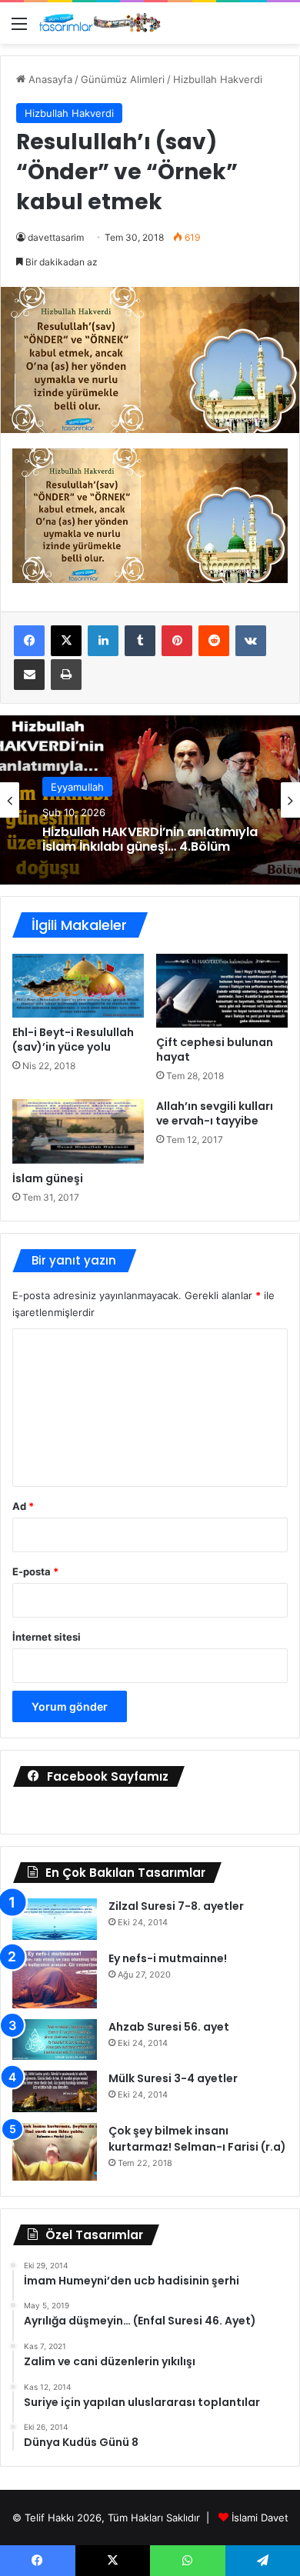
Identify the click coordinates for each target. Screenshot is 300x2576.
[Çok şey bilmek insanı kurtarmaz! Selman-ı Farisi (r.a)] (55, 2152)
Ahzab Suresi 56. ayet (169, 2027)
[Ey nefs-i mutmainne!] (55, 1979)
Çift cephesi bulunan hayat (215, 1050)
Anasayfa (49, 79)
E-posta (35, 1571)
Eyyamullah (77, 787)
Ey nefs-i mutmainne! (168, 1958)
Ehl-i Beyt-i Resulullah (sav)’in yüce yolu (73, 1040)
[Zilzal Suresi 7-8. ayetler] (55, 1919)
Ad (23, 1506)
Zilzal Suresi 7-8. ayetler (176, 1906)
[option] (150, 800)
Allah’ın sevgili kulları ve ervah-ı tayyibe (215, 1113)
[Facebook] (29, 641)
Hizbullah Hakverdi (218, 79)
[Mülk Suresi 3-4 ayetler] (55, 2091)
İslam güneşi (48, 1178)
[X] (66, 641)
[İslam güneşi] (78, 1131)
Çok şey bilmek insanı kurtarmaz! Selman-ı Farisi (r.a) (197, 2139)
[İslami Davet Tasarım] (100, 23)
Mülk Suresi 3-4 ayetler (173, 2078)
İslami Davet (260, 2518)
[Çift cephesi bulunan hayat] (222, 991)
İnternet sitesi (47, 1637)
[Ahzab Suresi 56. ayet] (55, 2040)
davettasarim (56, 237)
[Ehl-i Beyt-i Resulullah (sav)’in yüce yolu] (78, 986)
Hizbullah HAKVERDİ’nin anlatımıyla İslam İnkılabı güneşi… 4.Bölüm (150, 839)
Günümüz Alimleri (123, 79)
